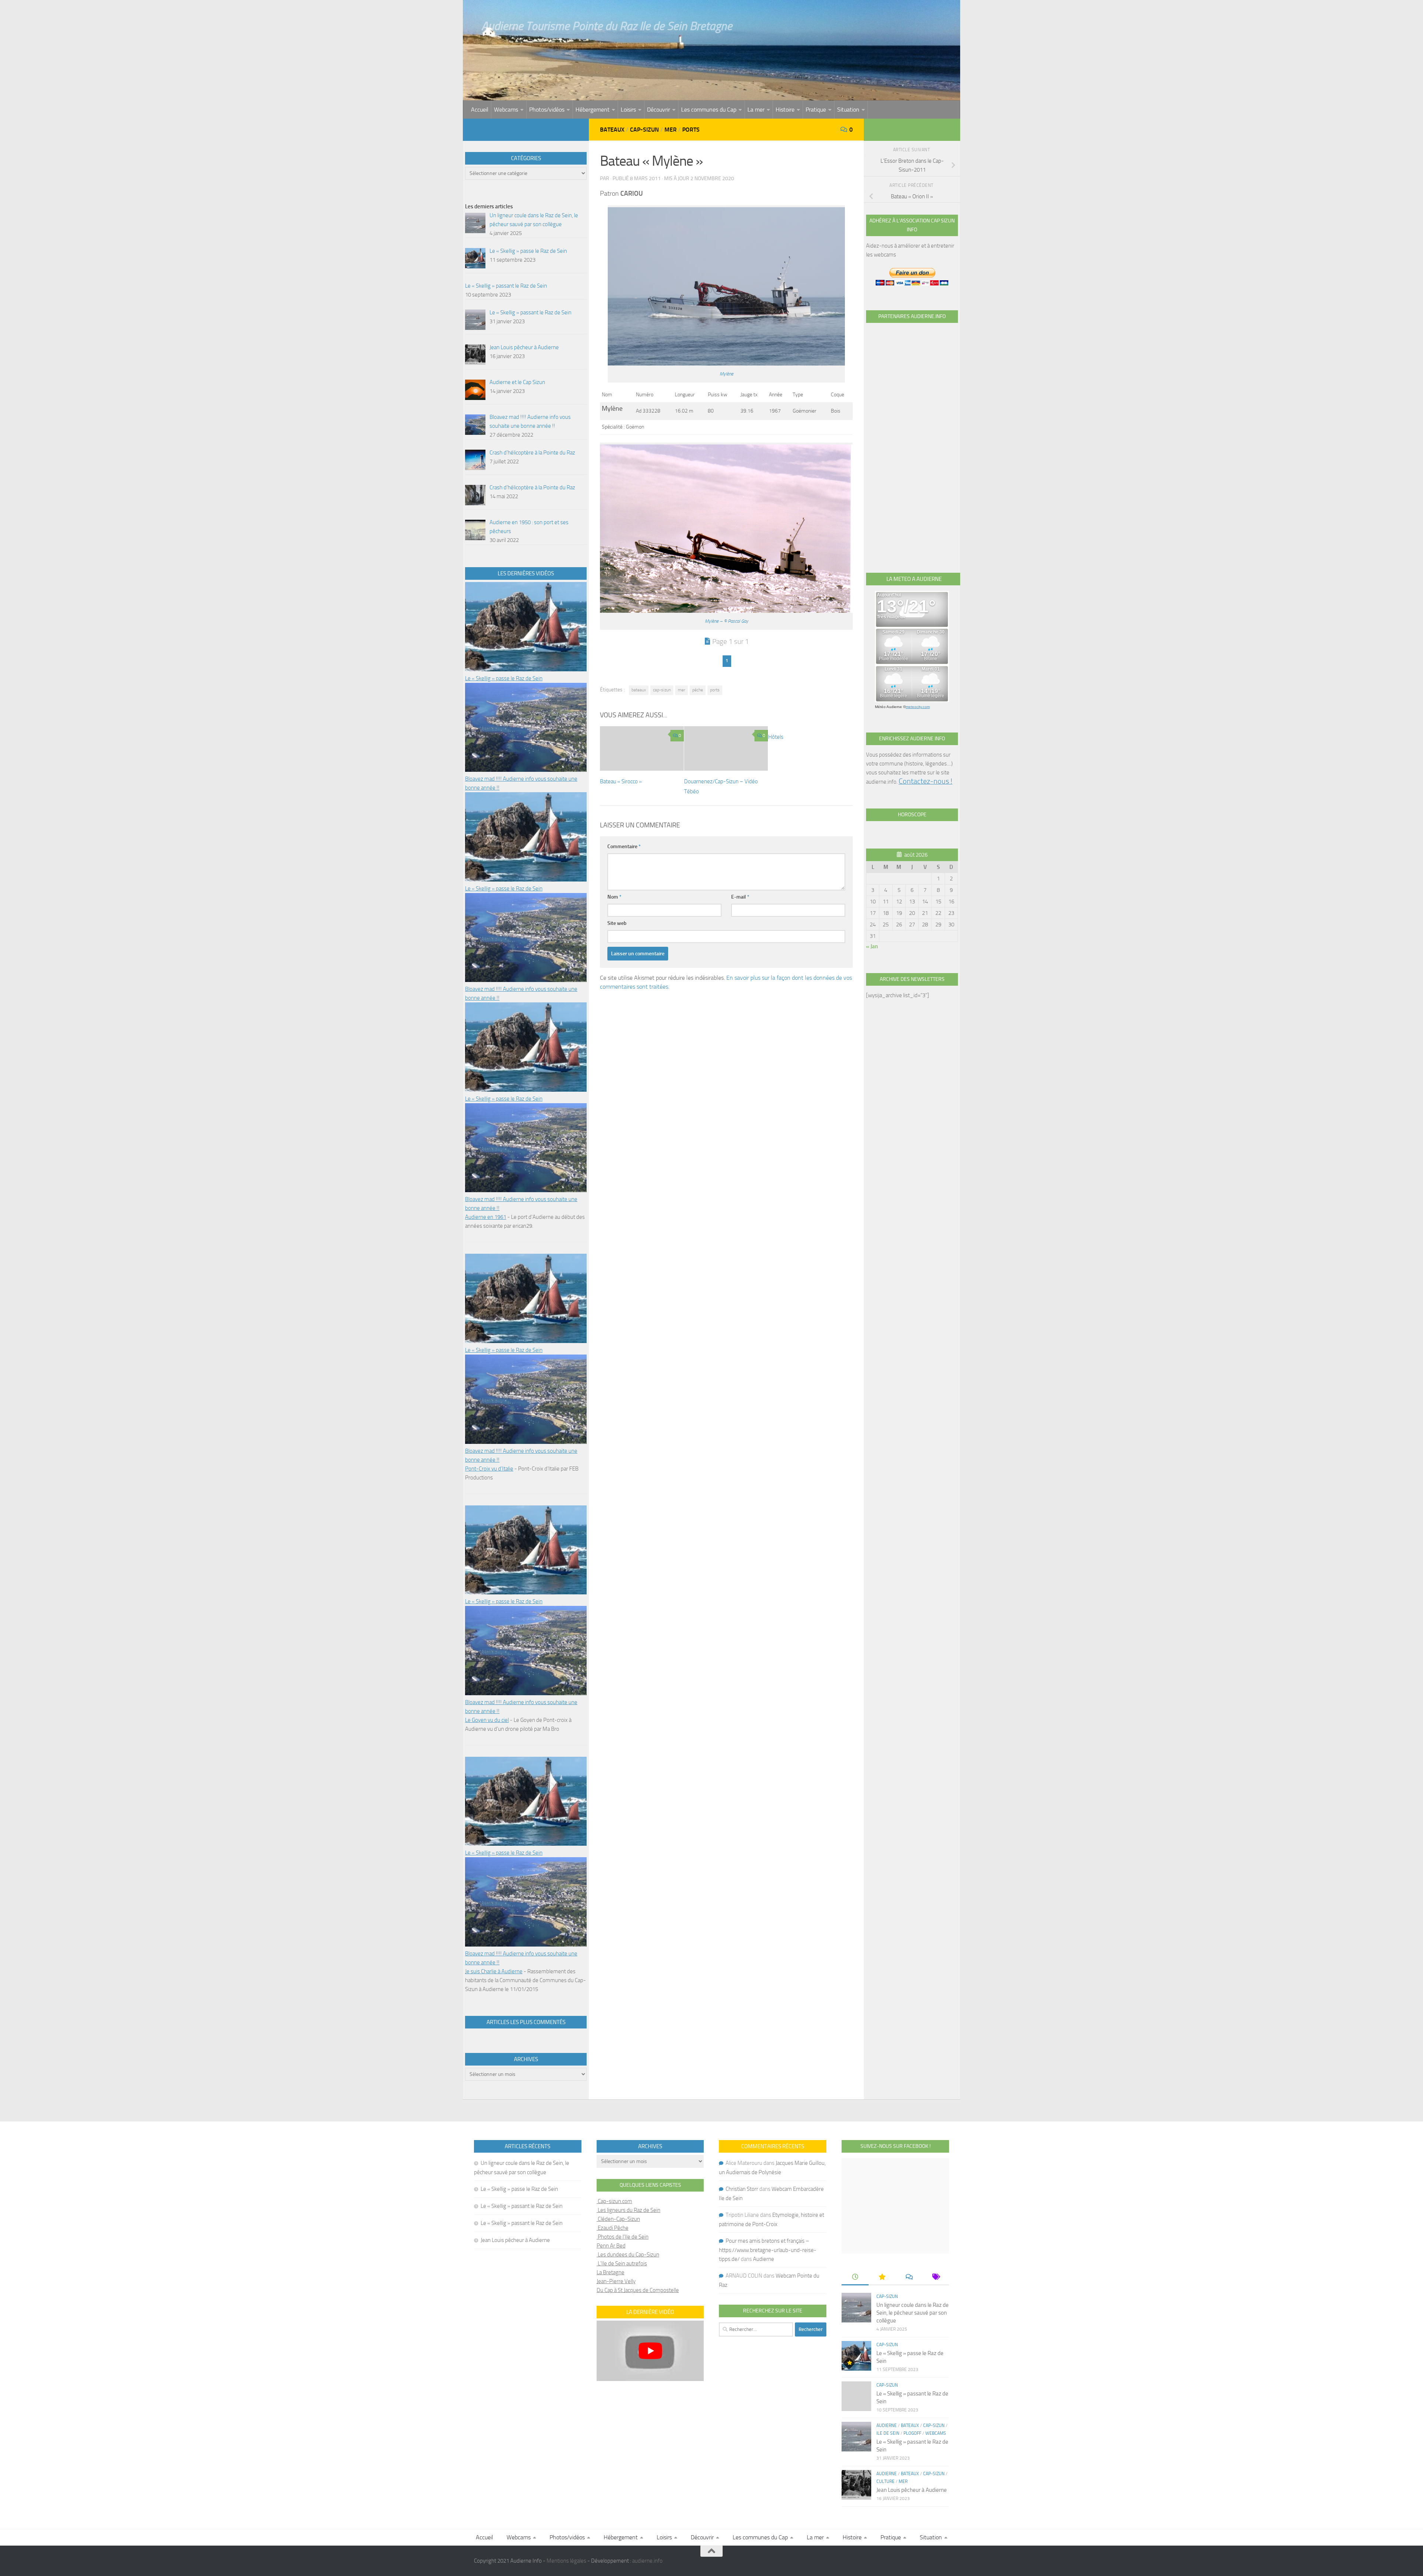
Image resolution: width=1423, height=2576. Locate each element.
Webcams (506, 110)
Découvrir (659, 110)
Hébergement (593, 110)
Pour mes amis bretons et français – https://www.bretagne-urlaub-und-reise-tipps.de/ (768, 2250)
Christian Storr (742, 2189)
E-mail (740, 897)
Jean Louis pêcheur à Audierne (515, 2240)
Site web (617, 923)
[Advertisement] (912, 439)
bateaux (639, 690)
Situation (848, 110)
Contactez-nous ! (926, 781)
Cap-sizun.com (614, 2201)
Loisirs (628, 110)
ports (715, 690)
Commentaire (624, 846)
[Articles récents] (855, 2277)
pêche (698, 690)
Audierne (764, 2259)
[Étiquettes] (935, 2277)
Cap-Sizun (644, 130)
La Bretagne (611, 2272)
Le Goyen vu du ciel (487, 1720)
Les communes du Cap (709, 110)
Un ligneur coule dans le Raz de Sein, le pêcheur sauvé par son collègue (913, 2313)
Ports (691, 130)
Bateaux (612, 130)
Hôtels (776, 737)
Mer (671, 130)
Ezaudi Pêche (613, 2228)
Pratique (816, 110)
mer (681, 690)
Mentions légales (566, 2561)
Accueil (480, 110)
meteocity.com (918, 707)
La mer (756, 110)
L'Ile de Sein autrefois (622, 2263)
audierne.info (647, 2561)
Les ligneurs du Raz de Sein (628, 2210)
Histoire (785, 110)
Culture (885, 2481)
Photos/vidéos (547, 110)
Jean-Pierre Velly (616, 2281)
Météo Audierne (888, 707)
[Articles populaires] (882, 2277)
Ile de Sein (888, 2433)
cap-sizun (662, 690)
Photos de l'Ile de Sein (623, 2237)
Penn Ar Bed (611, 2246)
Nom (614, 897)
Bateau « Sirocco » (621, 781)
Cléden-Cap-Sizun (618, 2219)
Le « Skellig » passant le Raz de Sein (522, 2206)
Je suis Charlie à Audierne (494, 1971)
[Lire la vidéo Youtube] (650, 2351)
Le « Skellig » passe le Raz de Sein (504, 678)
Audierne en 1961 (486, 1217)
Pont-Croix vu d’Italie (489, 1469)
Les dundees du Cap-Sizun (628, 2255)
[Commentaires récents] (909, 2277)
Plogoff (912, 2433)
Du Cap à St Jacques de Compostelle (638, 2290)
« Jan (872, 946)
